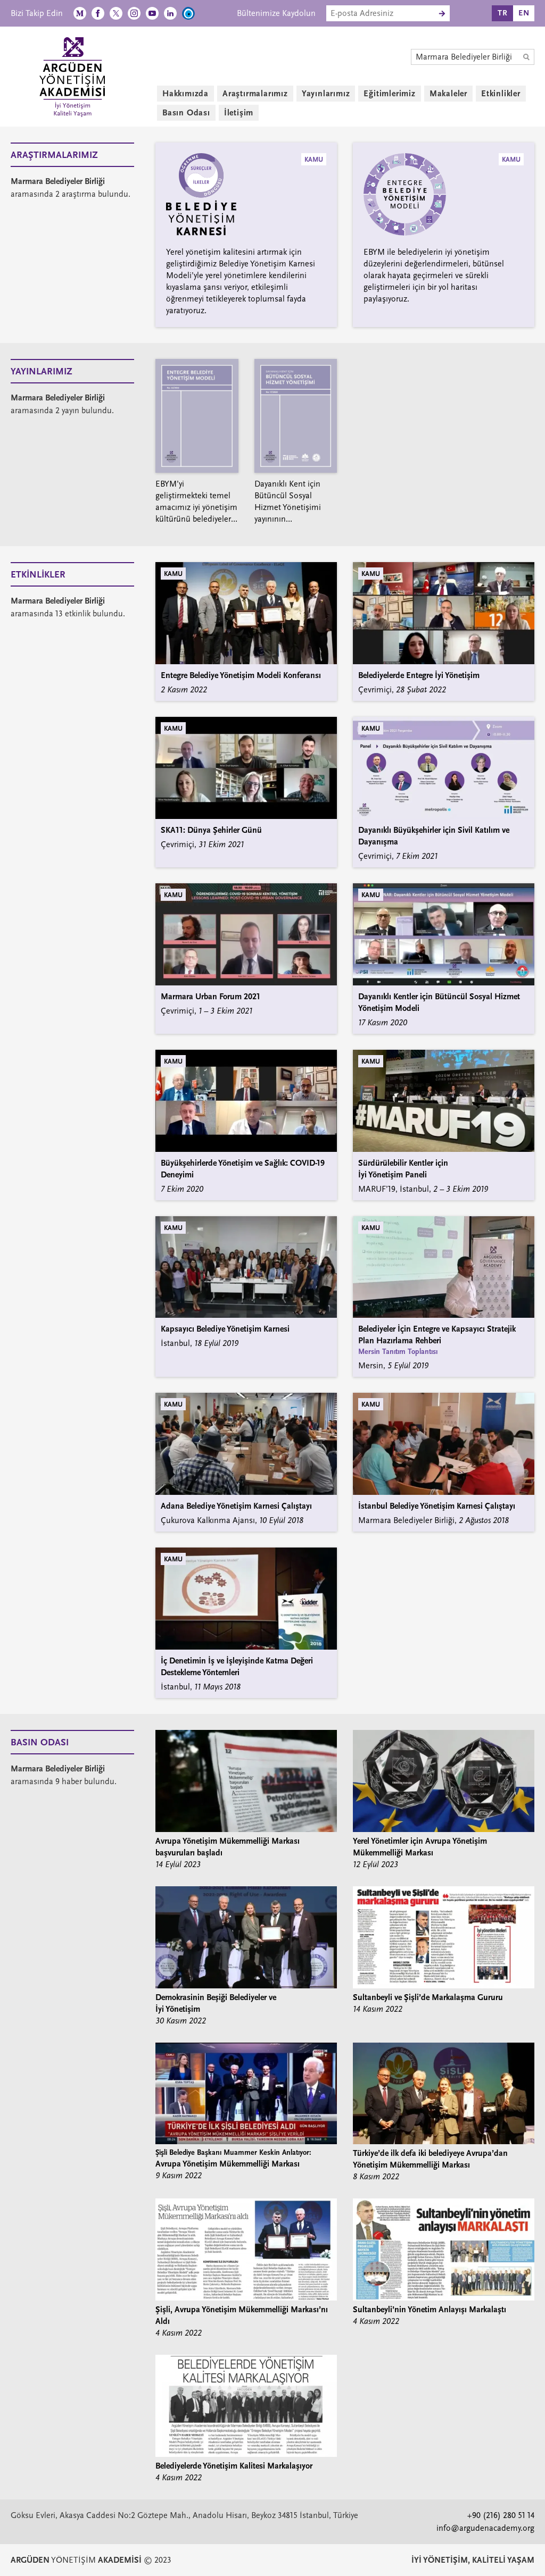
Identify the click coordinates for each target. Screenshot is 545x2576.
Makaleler (448, 94)
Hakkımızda (185, 94)
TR (503, 13)
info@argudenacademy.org (485, 2528)
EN (524, 13)
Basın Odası (186, 113)
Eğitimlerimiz (389, 94)
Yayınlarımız (326, 94)
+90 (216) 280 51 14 (501, 2515)
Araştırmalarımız (255, 94)
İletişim (239, 113)
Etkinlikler (501, 94)
